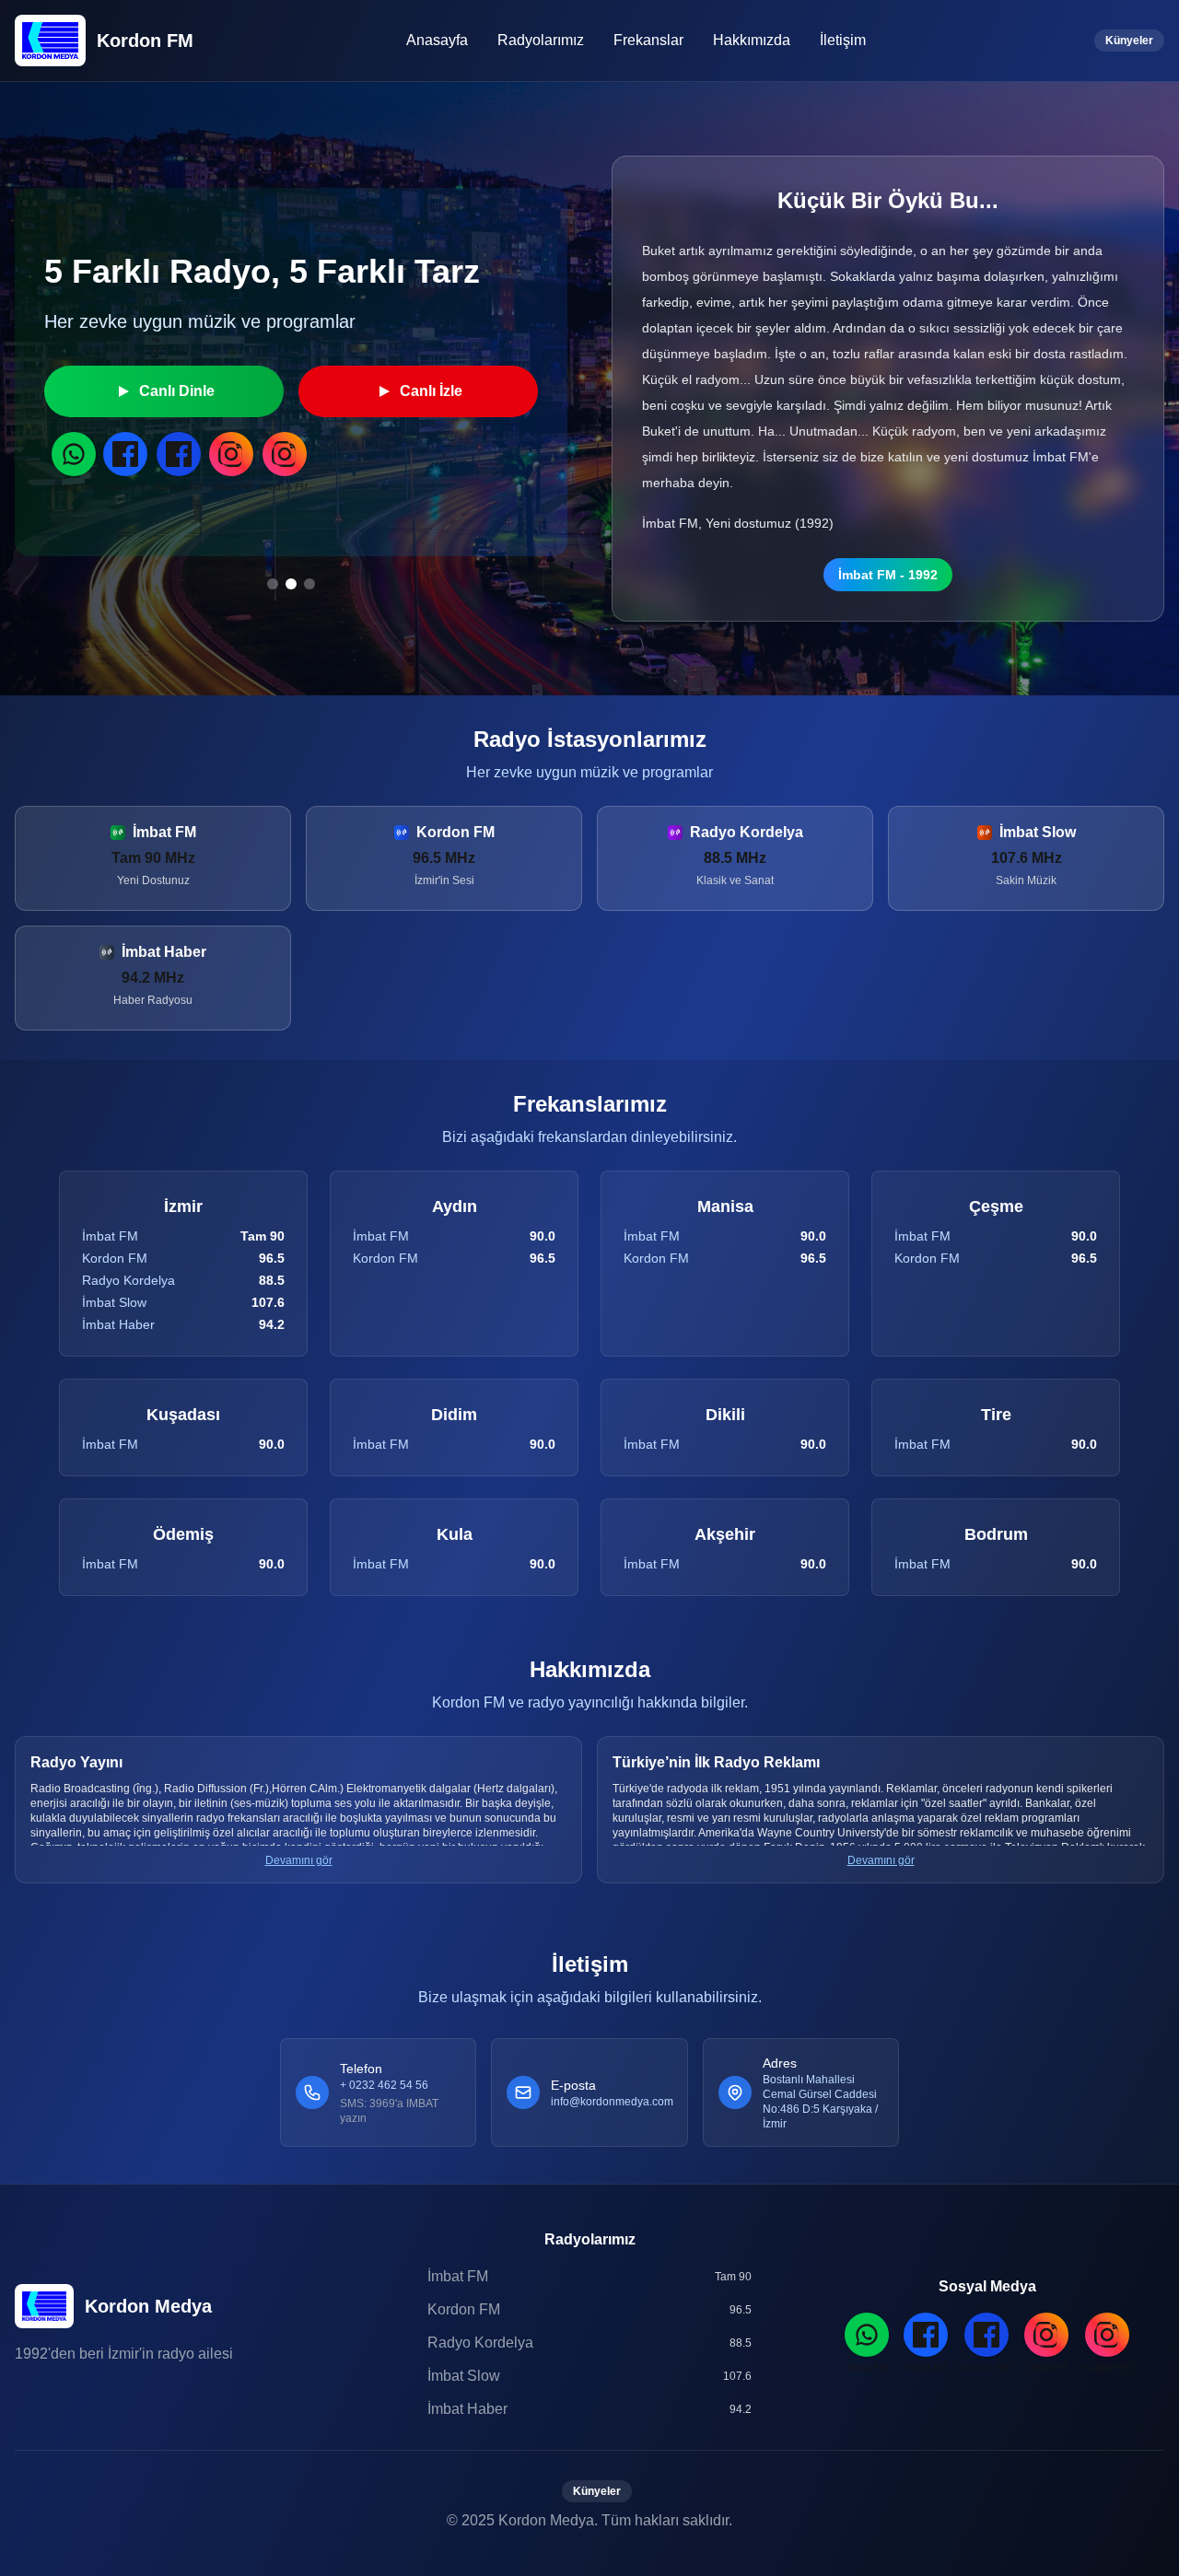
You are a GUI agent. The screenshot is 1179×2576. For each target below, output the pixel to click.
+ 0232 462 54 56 (384, 2085)
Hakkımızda (752, 40)
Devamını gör (299, 1860)
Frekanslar (648, 40)
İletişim (843, 40)
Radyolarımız (541, 40)
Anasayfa (437, 40)
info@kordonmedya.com (612, 2102)
